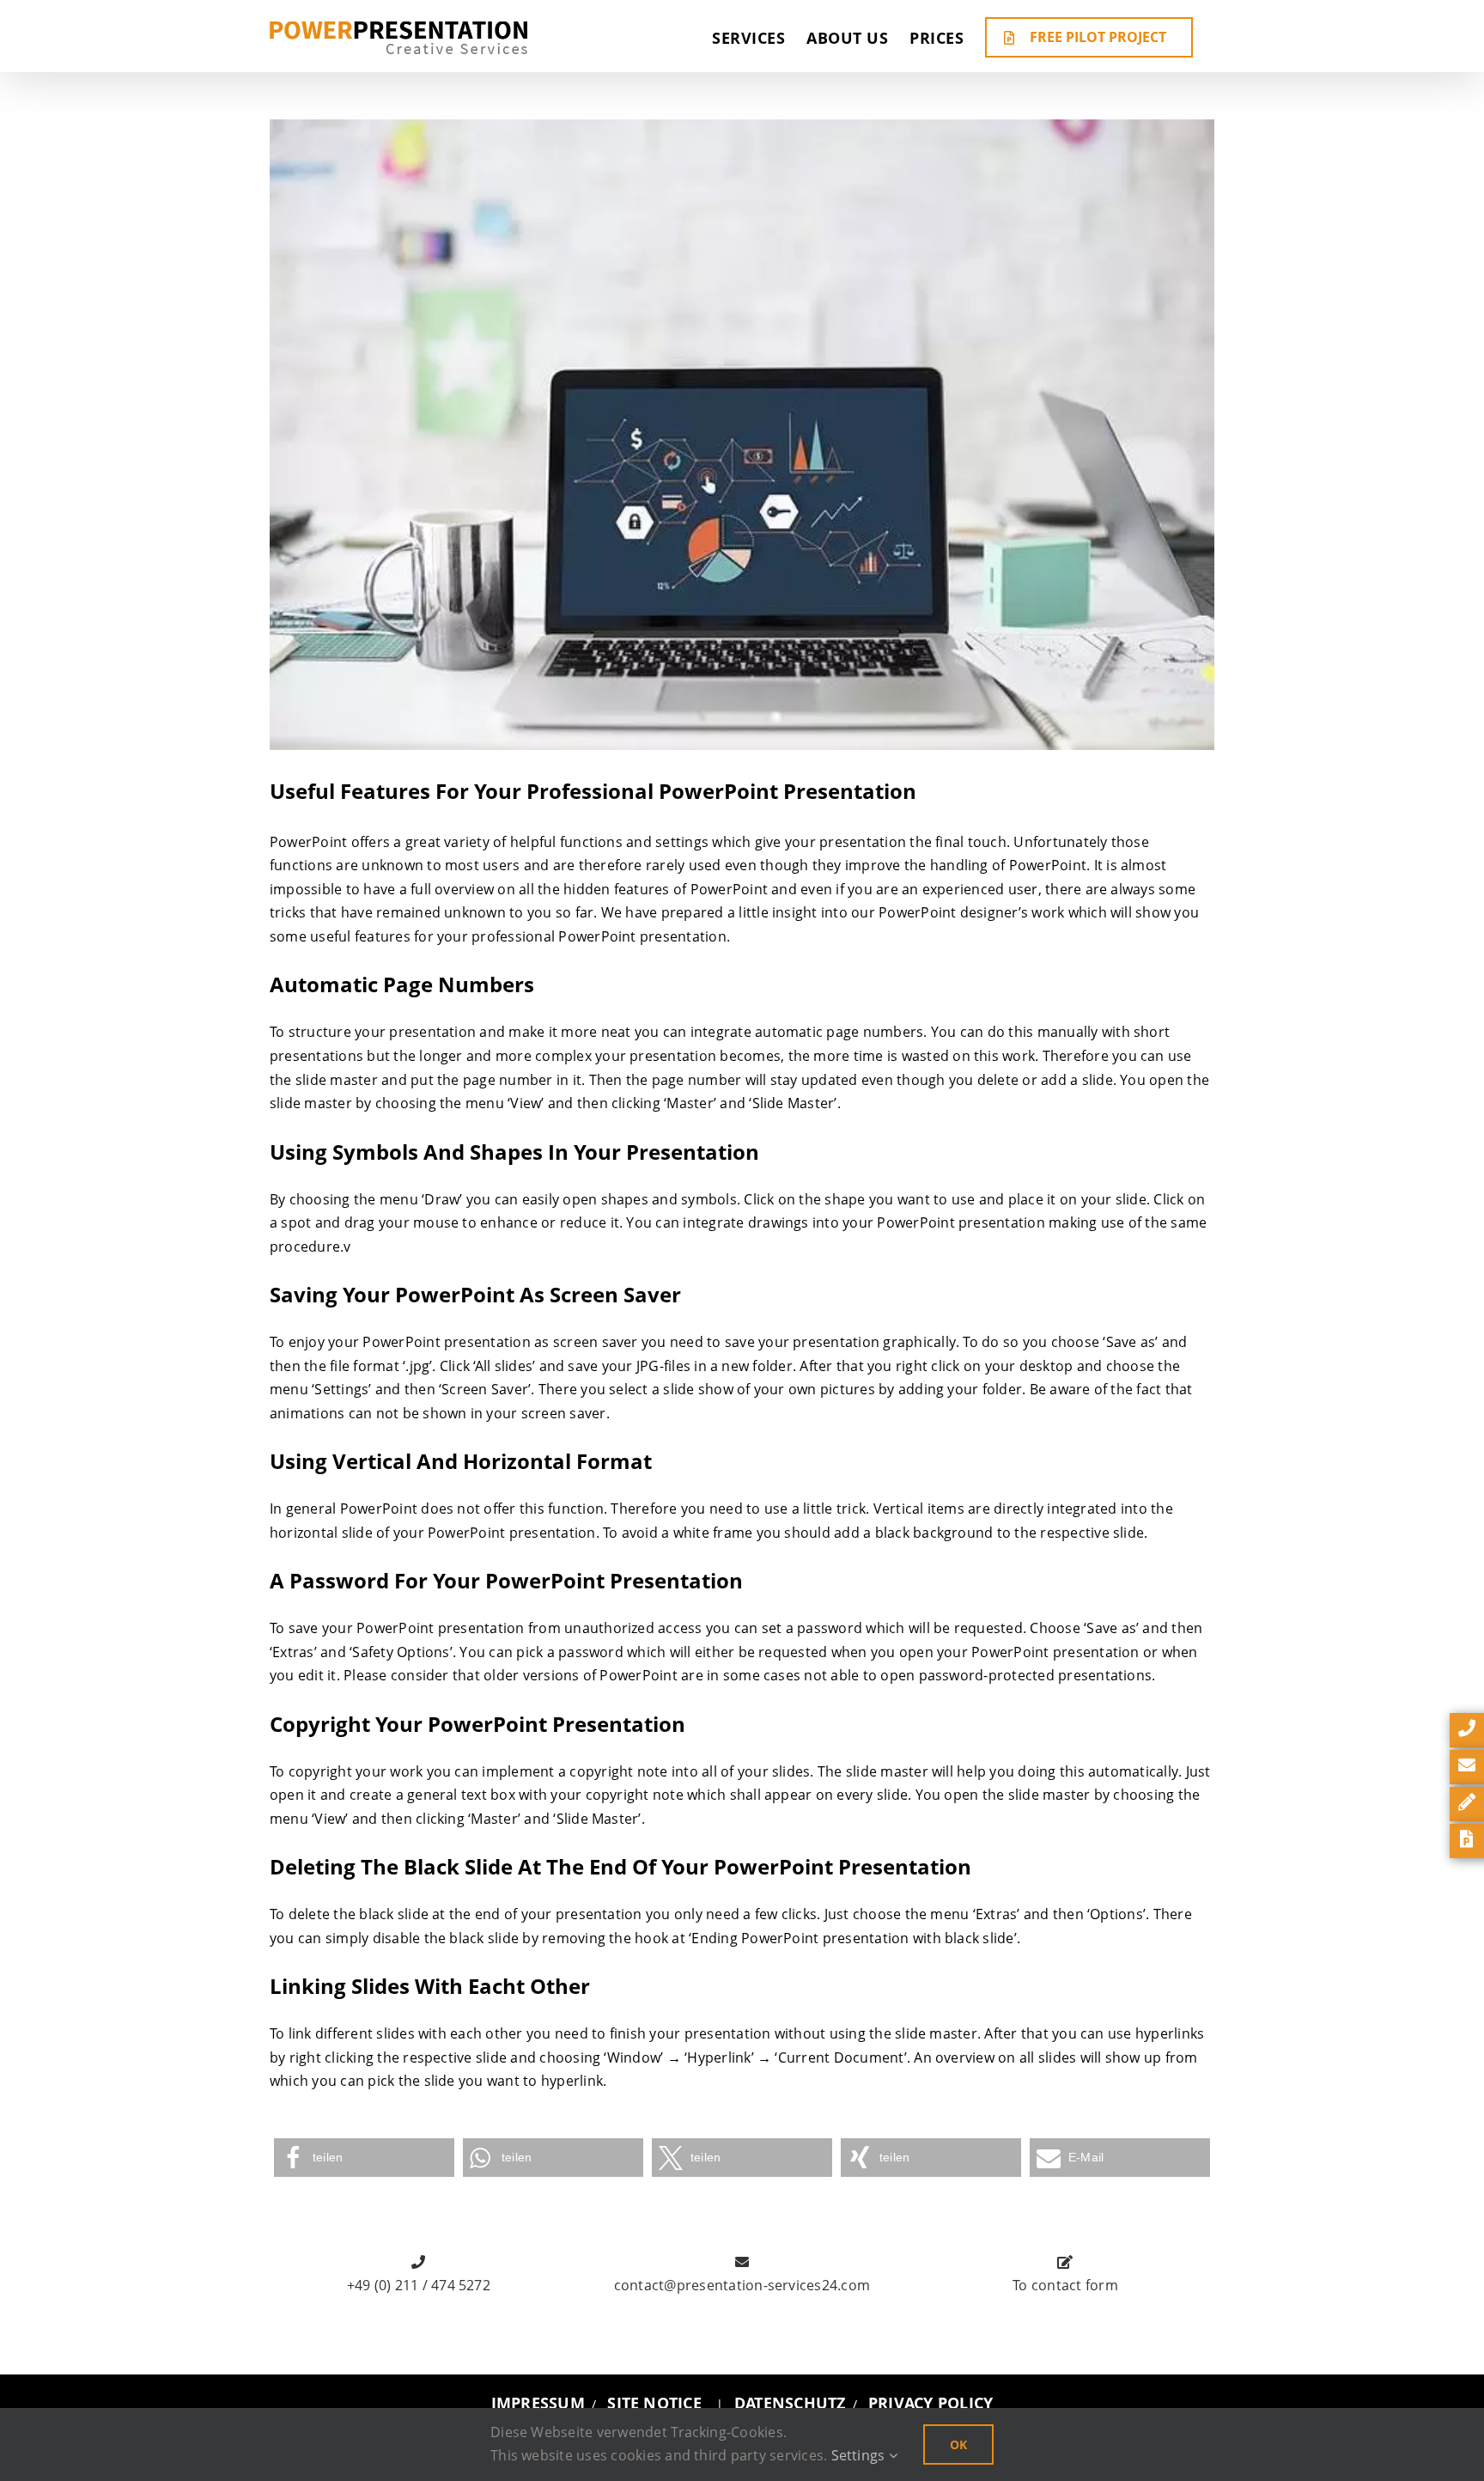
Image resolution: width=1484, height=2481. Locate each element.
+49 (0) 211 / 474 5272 (419, 2285)
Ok (958, 2444)
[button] (364, 2158)
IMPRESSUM (538, 2403)
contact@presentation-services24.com (742, 2285)
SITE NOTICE (654, 2403)
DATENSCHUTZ (790, 2403)
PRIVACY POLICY (931, 2403)
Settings (860, 2455)
